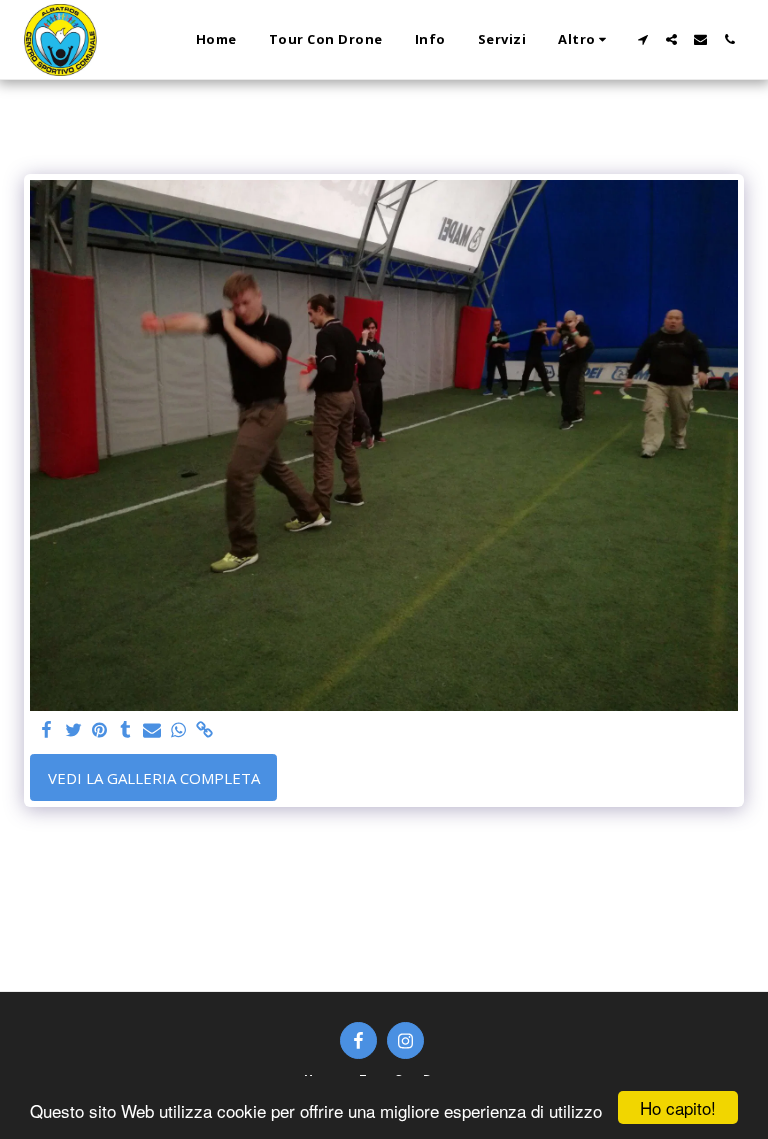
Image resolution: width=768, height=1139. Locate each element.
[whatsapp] (178, 730)
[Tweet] (73, 730)
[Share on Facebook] (47, 730)
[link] (204, 730)
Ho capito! (678, 1107)
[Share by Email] (152, 730)
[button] (642, 39)
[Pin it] (99, 730)
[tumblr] (125, 730)
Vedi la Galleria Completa (154, 778)
